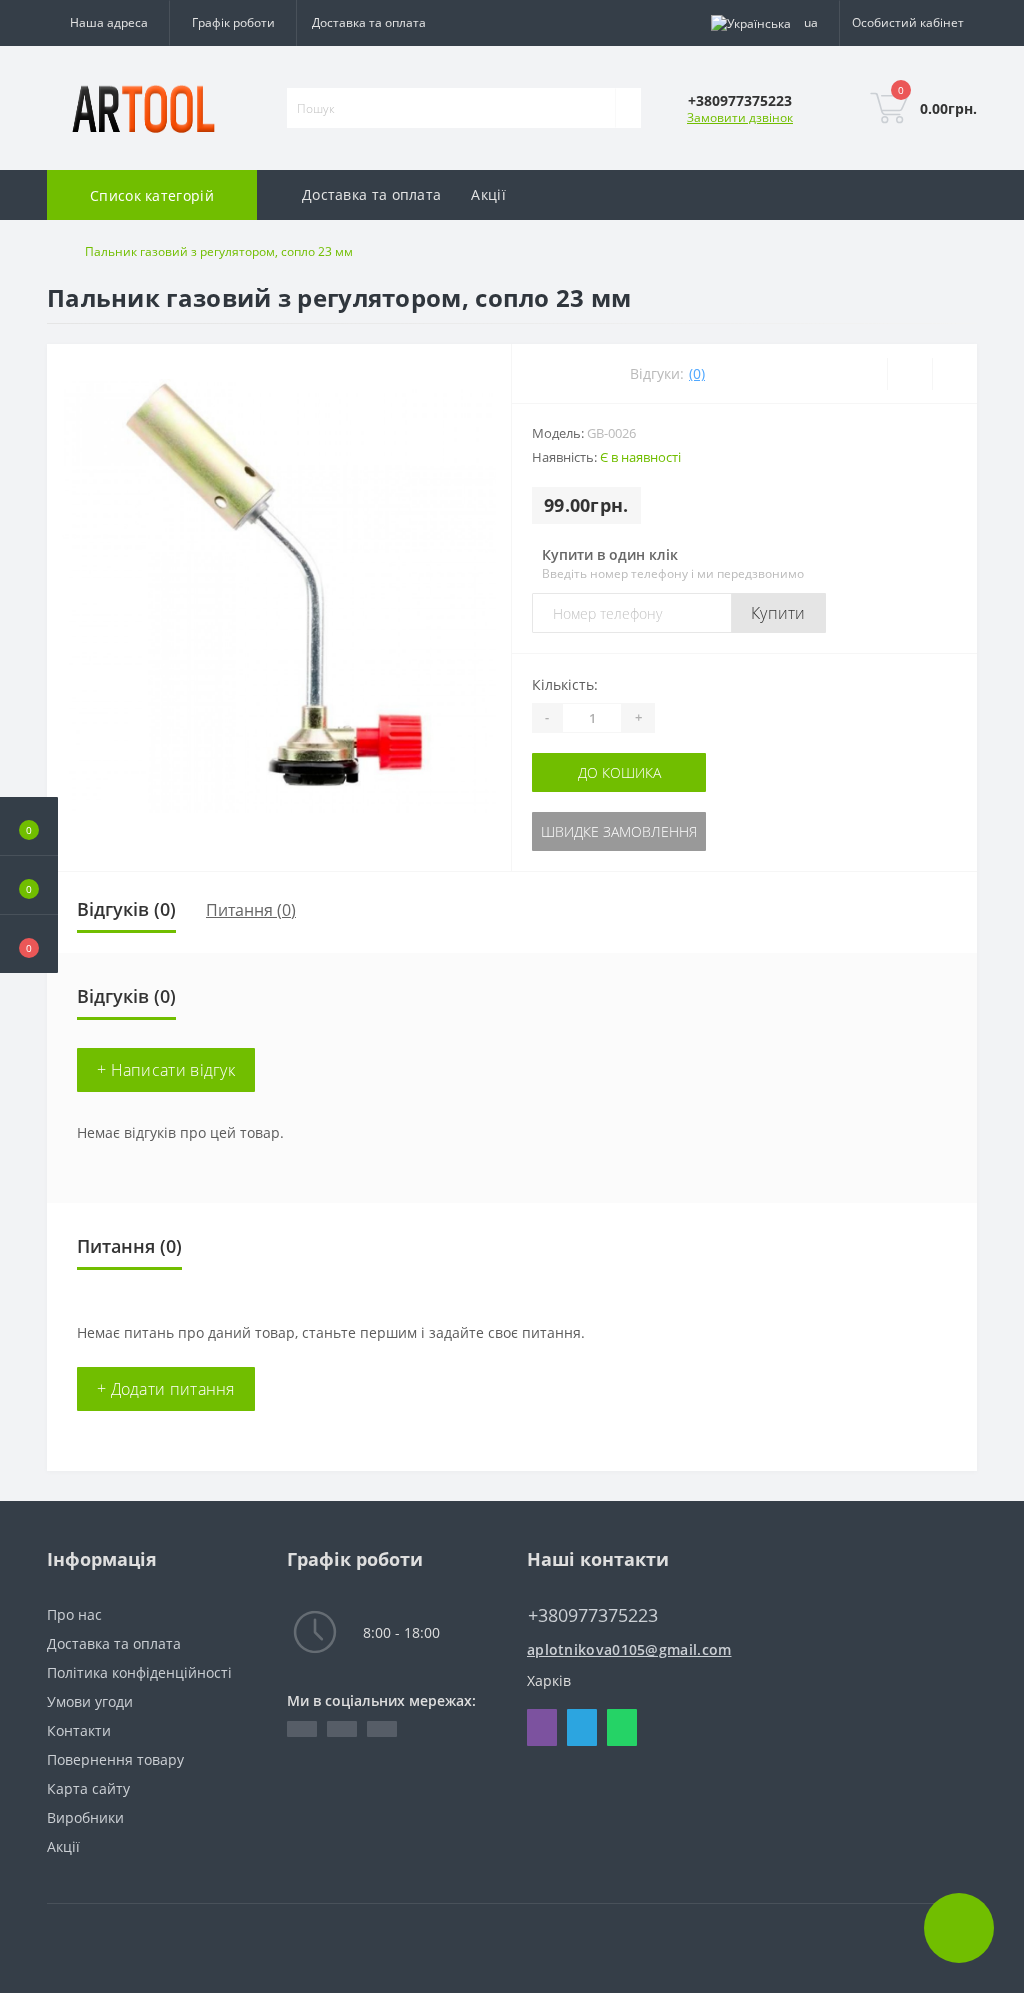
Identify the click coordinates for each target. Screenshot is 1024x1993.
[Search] (628, 108)
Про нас (74, 1614)
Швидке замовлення (619, 831)
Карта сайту (88, 1788)
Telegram (582, 1727)
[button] (29, 944)
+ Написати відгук (166, 1070)
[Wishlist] (909, 374)
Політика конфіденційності (139, 1672)
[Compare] (954, 374)
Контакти (79, 1730)
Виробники (85, 1817)
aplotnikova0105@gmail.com (629, 1649)
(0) (697, 373)
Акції (488, 194)
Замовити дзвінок (740, 117)
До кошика (619, 772)
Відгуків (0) (126, 909)
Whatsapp (622, 1727)
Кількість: (565, 684)
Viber (542, 1727)
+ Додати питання (166, 1389)
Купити (778, 613)
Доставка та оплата (369, 22)
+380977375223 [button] (593, 1615)
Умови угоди (90, 1701)
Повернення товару (115, 1759)
